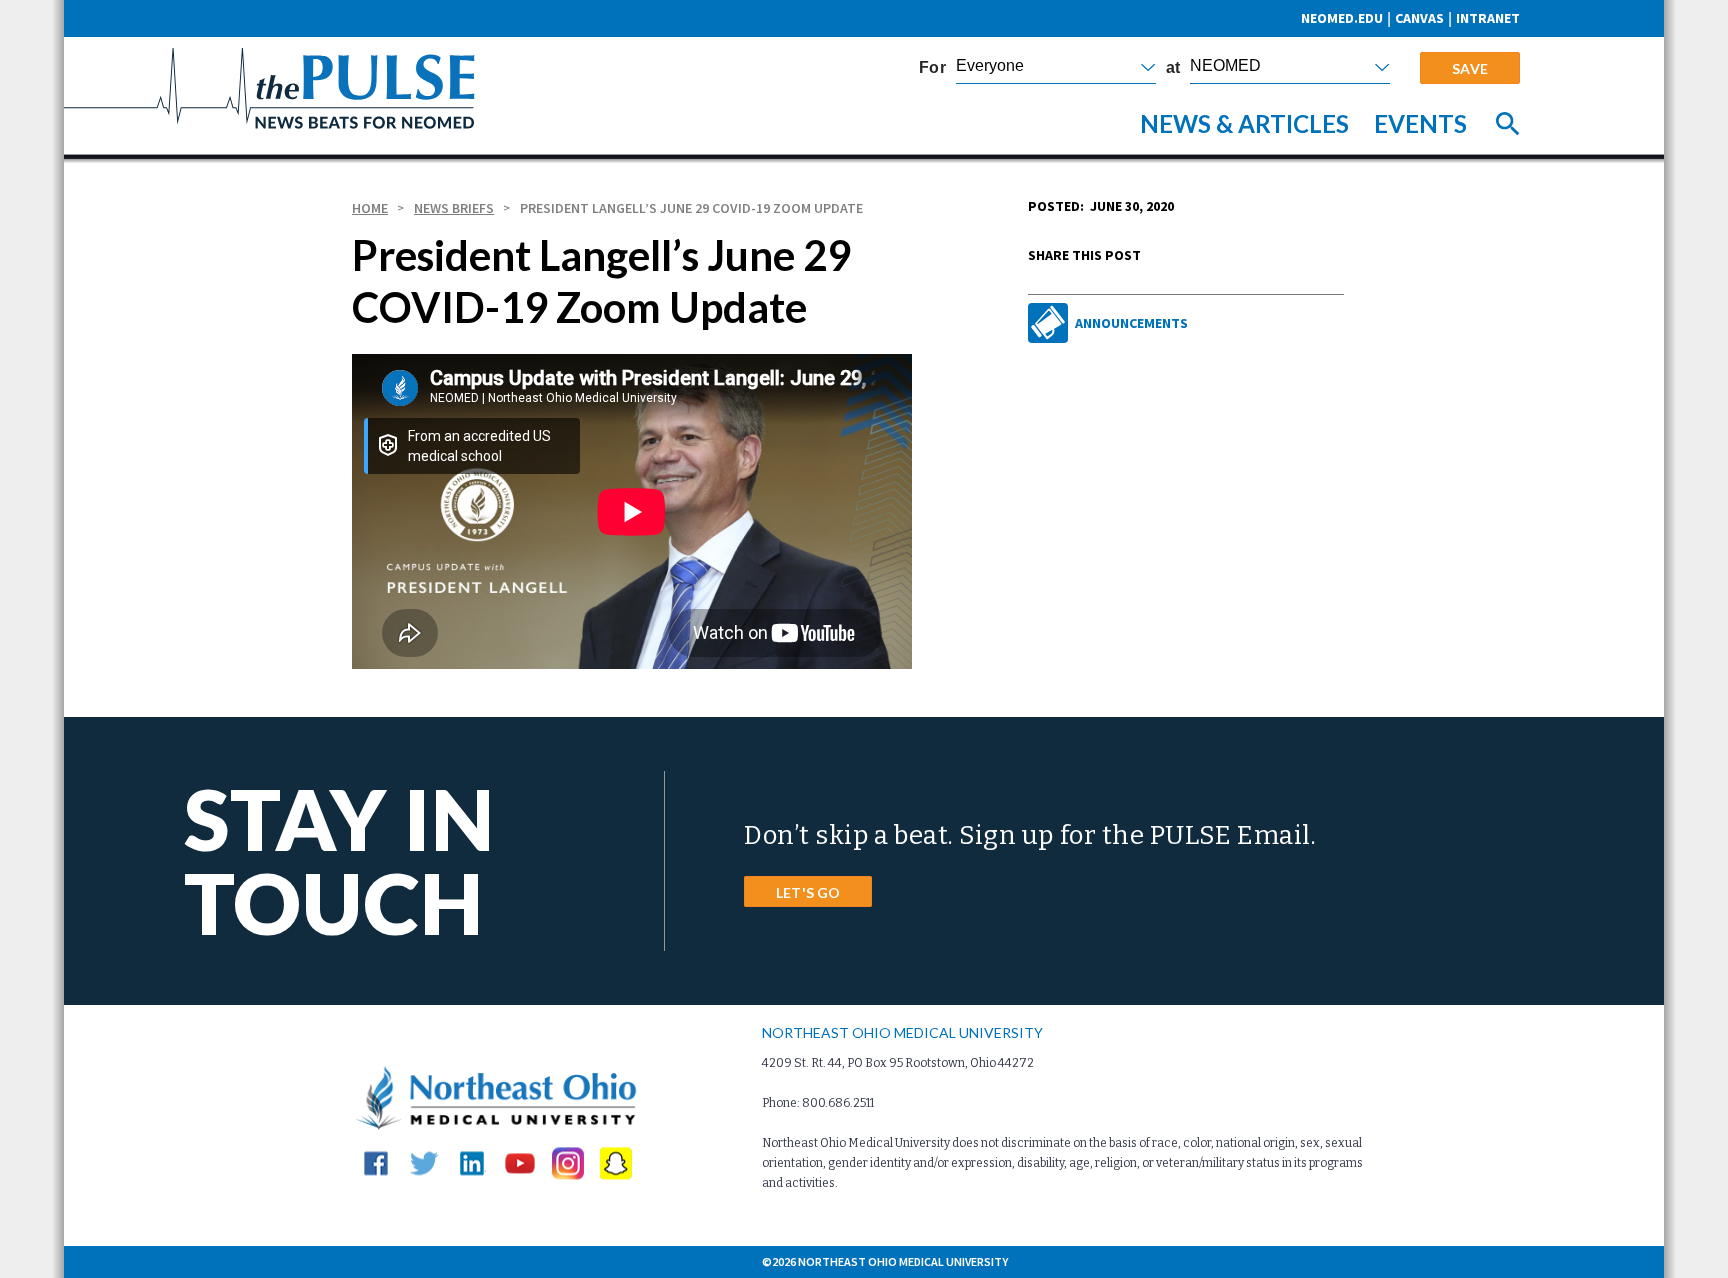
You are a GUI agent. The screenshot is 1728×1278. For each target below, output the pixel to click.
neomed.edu (1342, 18)
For (932, 68)
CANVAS (1419, 18)
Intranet (1488, 18)
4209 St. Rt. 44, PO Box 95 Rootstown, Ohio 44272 (898, 1063)
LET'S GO (808, 892)
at (1173, 68)
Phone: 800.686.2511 (818, 1103)
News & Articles (1244, 123)
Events (1420, 123)
